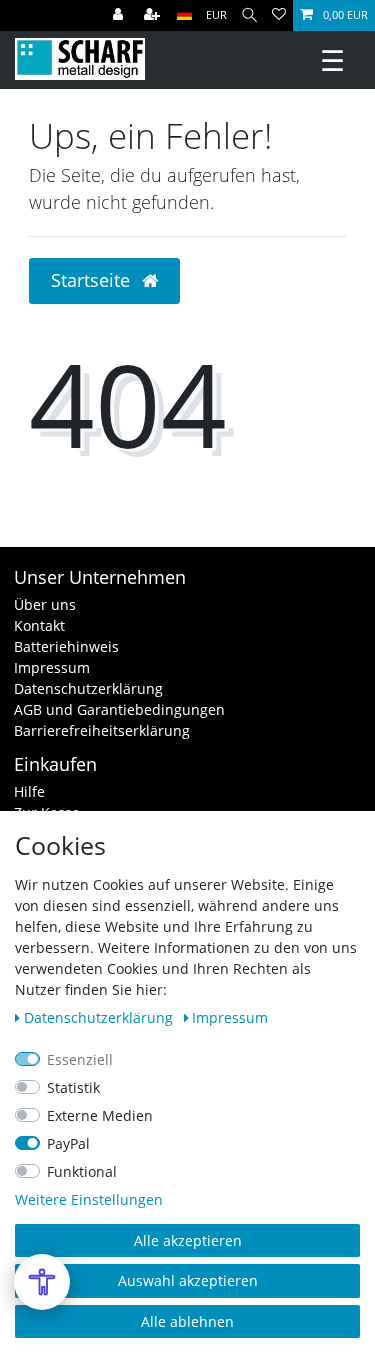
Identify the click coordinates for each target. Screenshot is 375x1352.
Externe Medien (100, 1115)
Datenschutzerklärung (88, 688)
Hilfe (29, 791)
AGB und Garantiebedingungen (119, 709)
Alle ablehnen (187, 1321)
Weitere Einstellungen (89, 1199)
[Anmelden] (120, 15)
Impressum (52, 667)
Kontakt (39, 625)
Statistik (73, 1087)
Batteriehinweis (66, 646)
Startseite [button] (93, 280)
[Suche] (249, 15)
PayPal (68, 1143)
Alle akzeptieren (188, 1240)
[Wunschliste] (279, 15)
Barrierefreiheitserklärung (102, 730)
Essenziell (80, 1059)
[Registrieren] (154, 15)
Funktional (82, 1171)
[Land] (184, 15)
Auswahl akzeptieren (188, 1280)
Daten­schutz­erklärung (100, 1017)
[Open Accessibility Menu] (42, 1282)
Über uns (45, 604)
